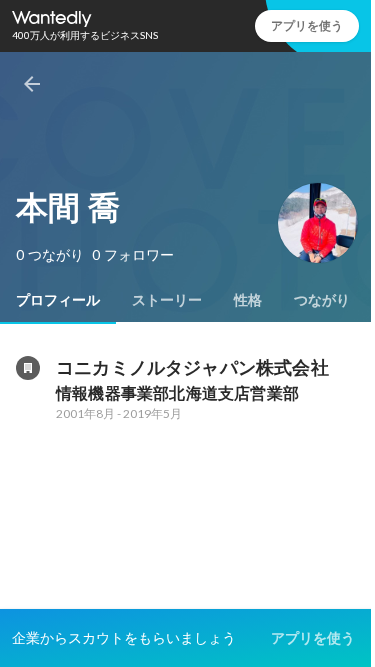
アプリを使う (307, 25)
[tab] (58, 300)
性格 (248, 300)
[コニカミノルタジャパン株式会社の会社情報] (28, 368)
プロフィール (58, 300)
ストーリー (167, 300)
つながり (322, 300)
